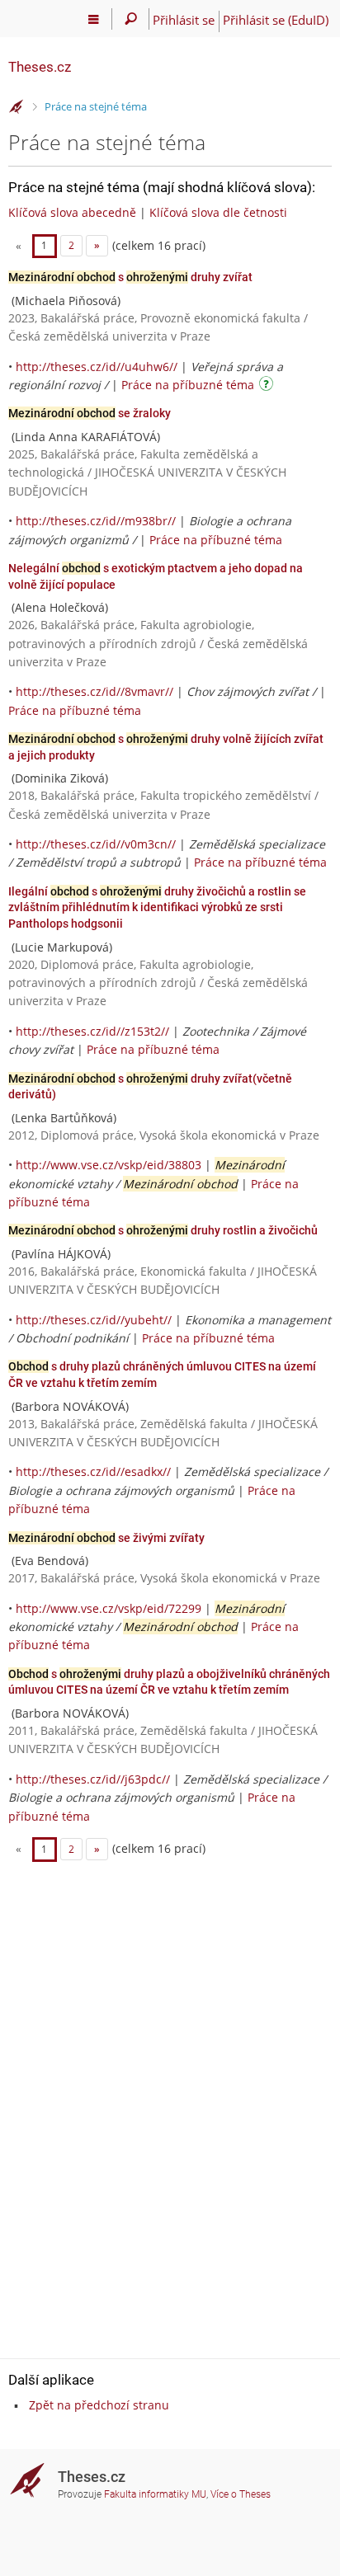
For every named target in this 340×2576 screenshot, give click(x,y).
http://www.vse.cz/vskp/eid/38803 (109, 1165)
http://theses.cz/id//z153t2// (92, 1031)
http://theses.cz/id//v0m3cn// (96, 844)
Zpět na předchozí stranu (99, 2405)
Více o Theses (241, 2494)
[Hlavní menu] (94, 19)
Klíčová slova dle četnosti (218, 212)
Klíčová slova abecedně (72, 212)
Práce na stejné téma (96, 106)
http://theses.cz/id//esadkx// (93, 1471)
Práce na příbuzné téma (188, 385)
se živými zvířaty (106, 1538)
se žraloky (90, 413)
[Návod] (268, 386)
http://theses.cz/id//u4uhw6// (97, 367)
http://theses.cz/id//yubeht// (94, 1320)
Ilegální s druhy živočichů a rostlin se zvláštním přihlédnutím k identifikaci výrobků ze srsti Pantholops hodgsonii (157, 907)
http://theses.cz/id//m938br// (96, 521)
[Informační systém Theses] (17, 107)
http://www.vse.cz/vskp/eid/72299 (109, 1608)
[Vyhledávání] (131, 19)
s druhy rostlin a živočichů (163, 1230)
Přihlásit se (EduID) (276, 20)
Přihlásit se (184, 20)
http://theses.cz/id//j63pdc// (93, 1779)
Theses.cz (40, 67)
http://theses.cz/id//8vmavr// (94, 691)
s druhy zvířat (130, 277)
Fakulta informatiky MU (155, 2494)
